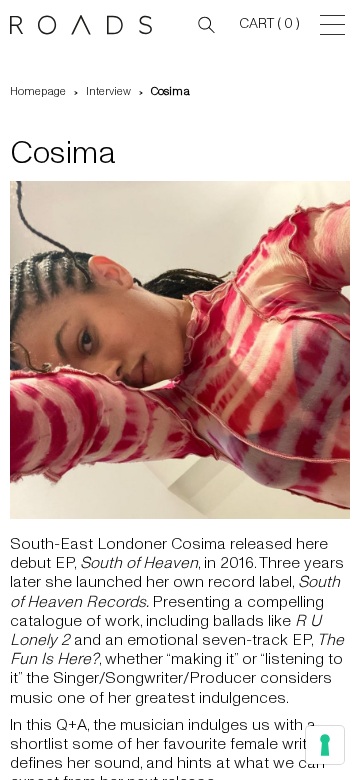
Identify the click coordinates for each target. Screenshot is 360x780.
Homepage (38, 91)
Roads (85, 25)
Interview (108, 91)
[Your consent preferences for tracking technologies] (325, 745)
